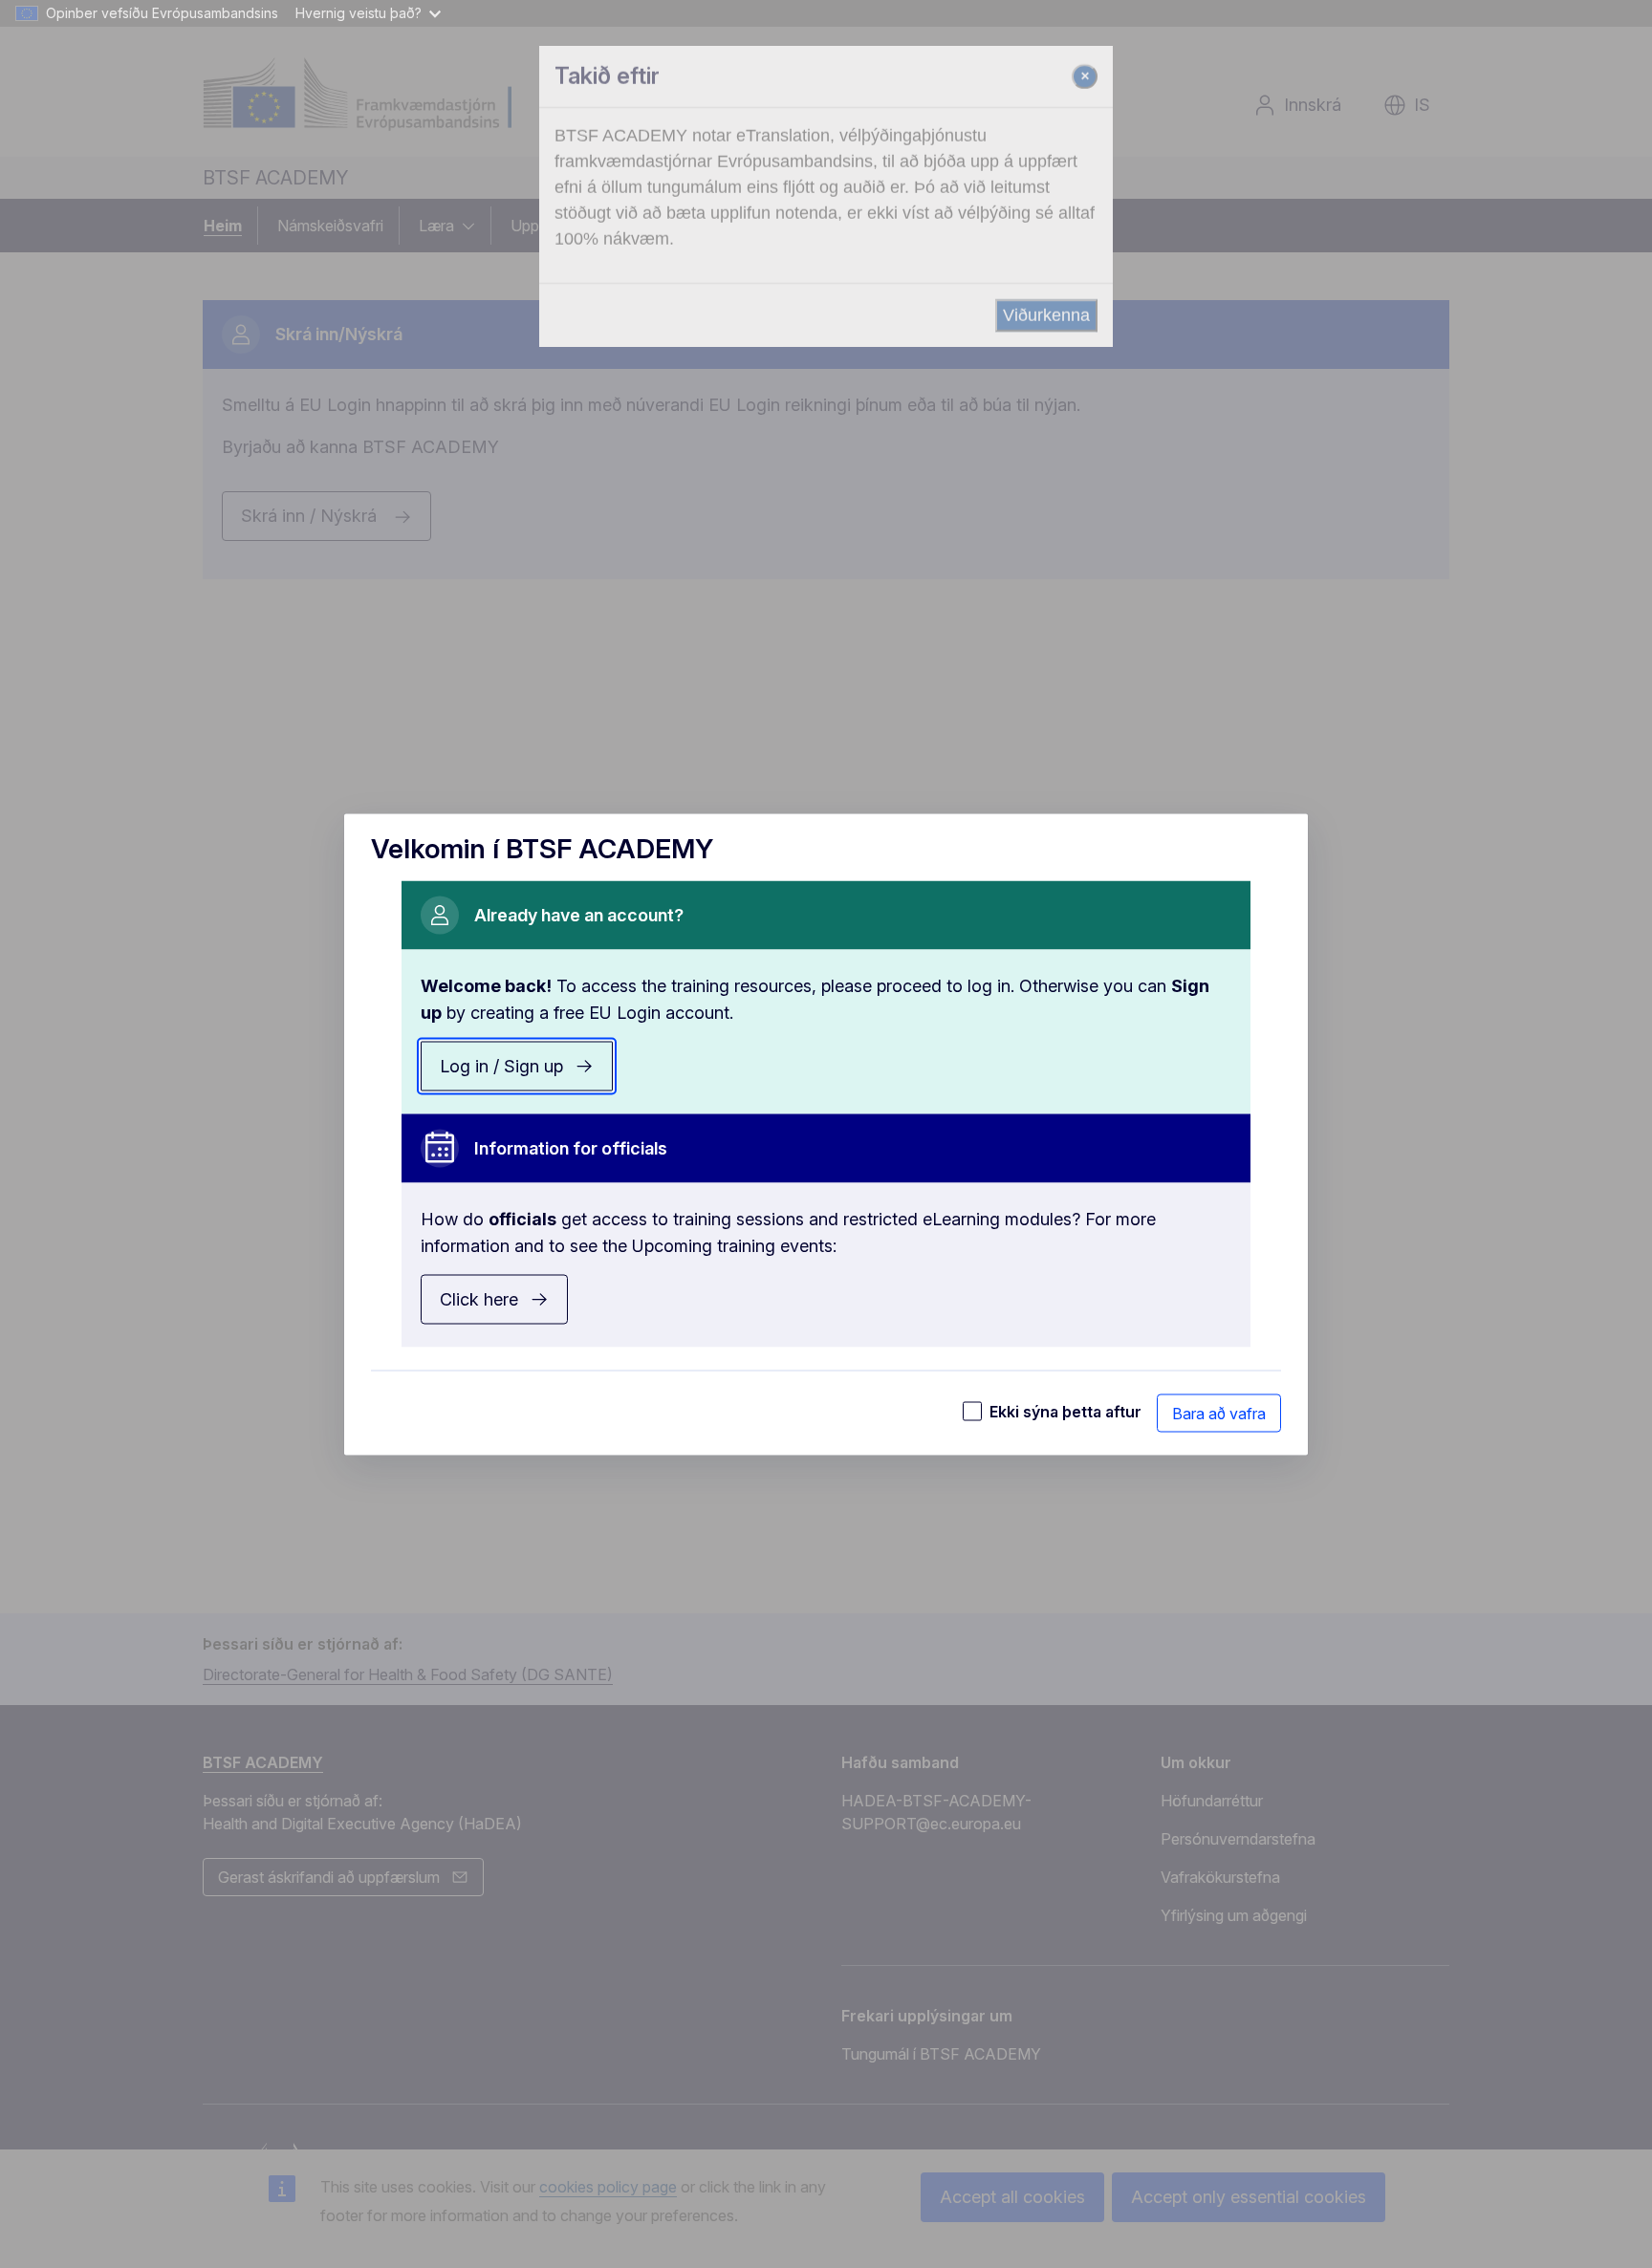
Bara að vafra (1219, 1413)
